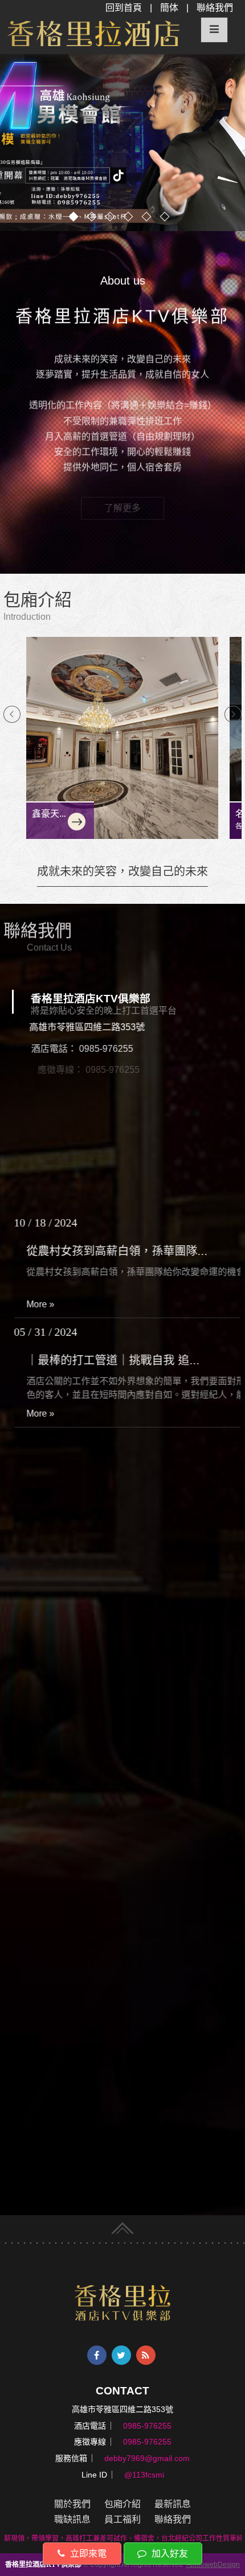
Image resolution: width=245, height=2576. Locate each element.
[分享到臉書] (97, 2355)
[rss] (146, 2355)
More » (41, 1304)
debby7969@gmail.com (115, 1091)
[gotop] (122, 2226)
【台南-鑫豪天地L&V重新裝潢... (108, 1360)
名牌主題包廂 (59, 814)
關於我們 (72, 2504)
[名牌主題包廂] (122, 738)
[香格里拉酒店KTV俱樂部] (123, 2303)
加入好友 (169, 2554)
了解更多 (122, 517)
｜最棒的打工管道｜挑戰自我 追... (114, 1251)
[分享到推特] (121, 2355)
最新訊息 (173, 2504)
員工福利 (122, 2519)
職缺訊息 (72, 2519)
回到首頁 (124, 8)
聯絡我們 (215, 8)
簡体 (169, 8)
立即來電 (87, 2554)
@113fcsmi (97, 1112)
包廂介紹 (122, 2504)
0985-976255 (104, 1049)
